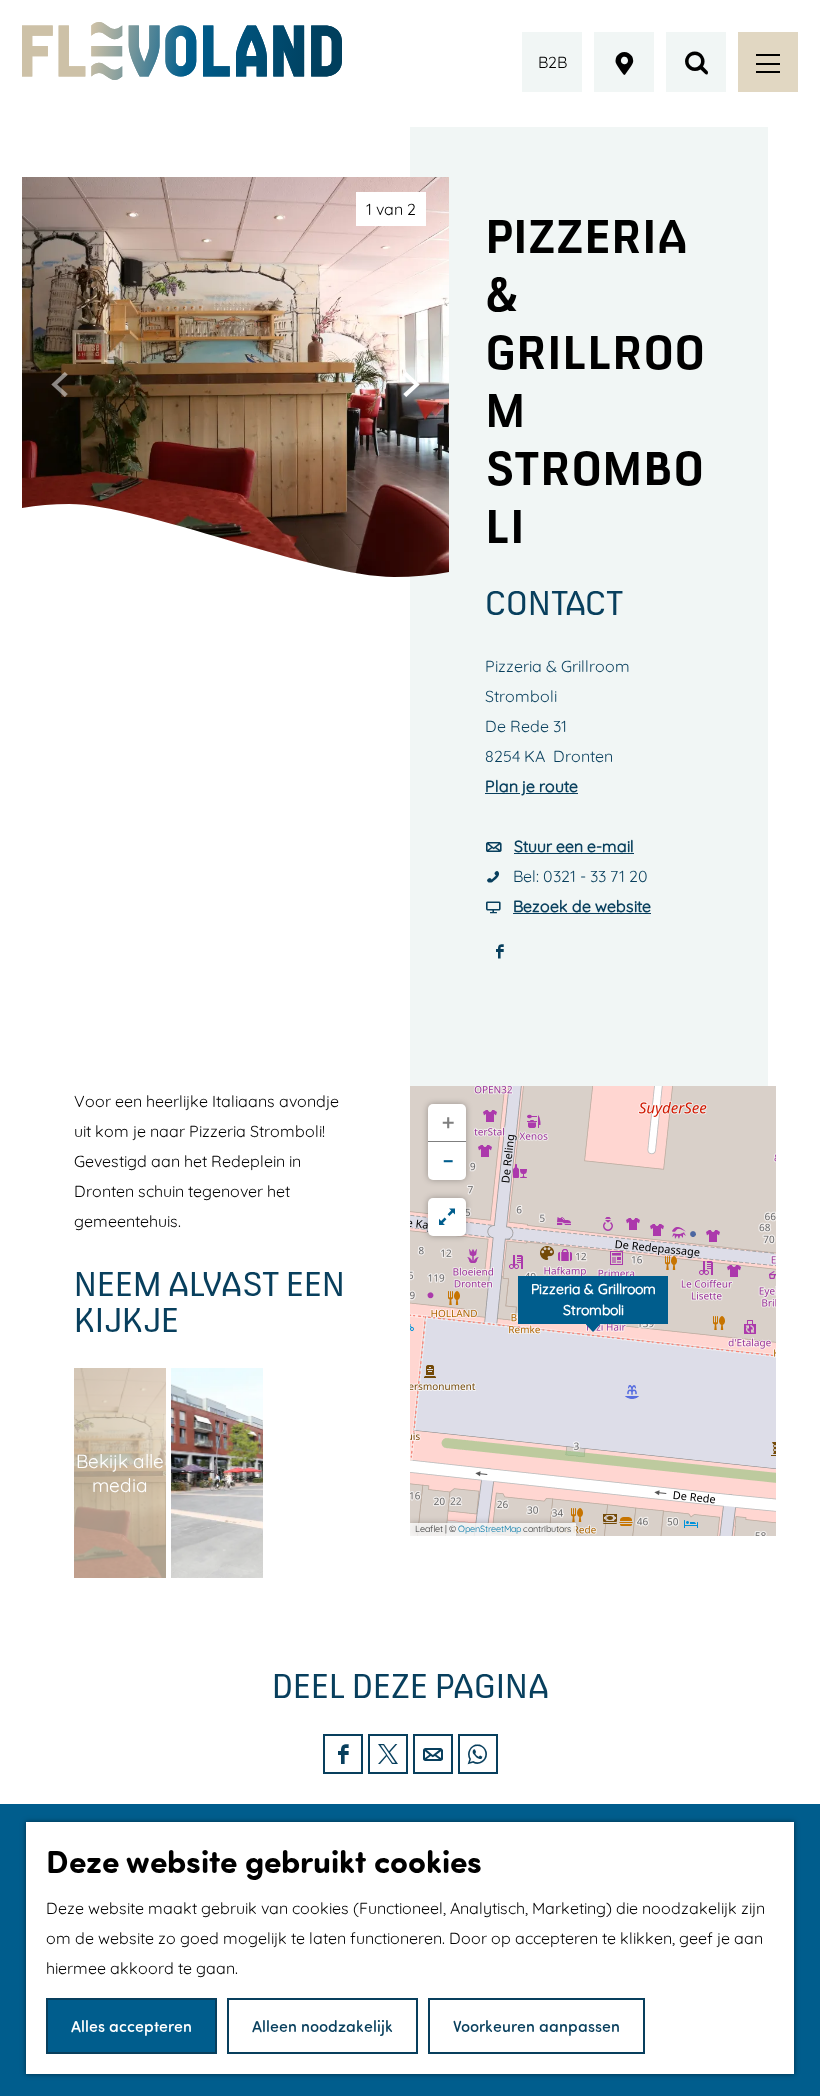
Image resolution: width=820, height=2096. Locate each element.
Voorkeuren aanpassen (536, 2025)
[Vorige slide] (60, 384)
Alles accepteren (131, 2025)
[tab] (391, 209)
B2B (552, 62)
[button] (593, 1311)
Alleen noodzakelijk (322, 2025)
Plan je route (531, 786)
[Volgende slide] (411, 384)
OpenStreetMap (489, 1528)
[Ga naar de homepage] (182, 51)
